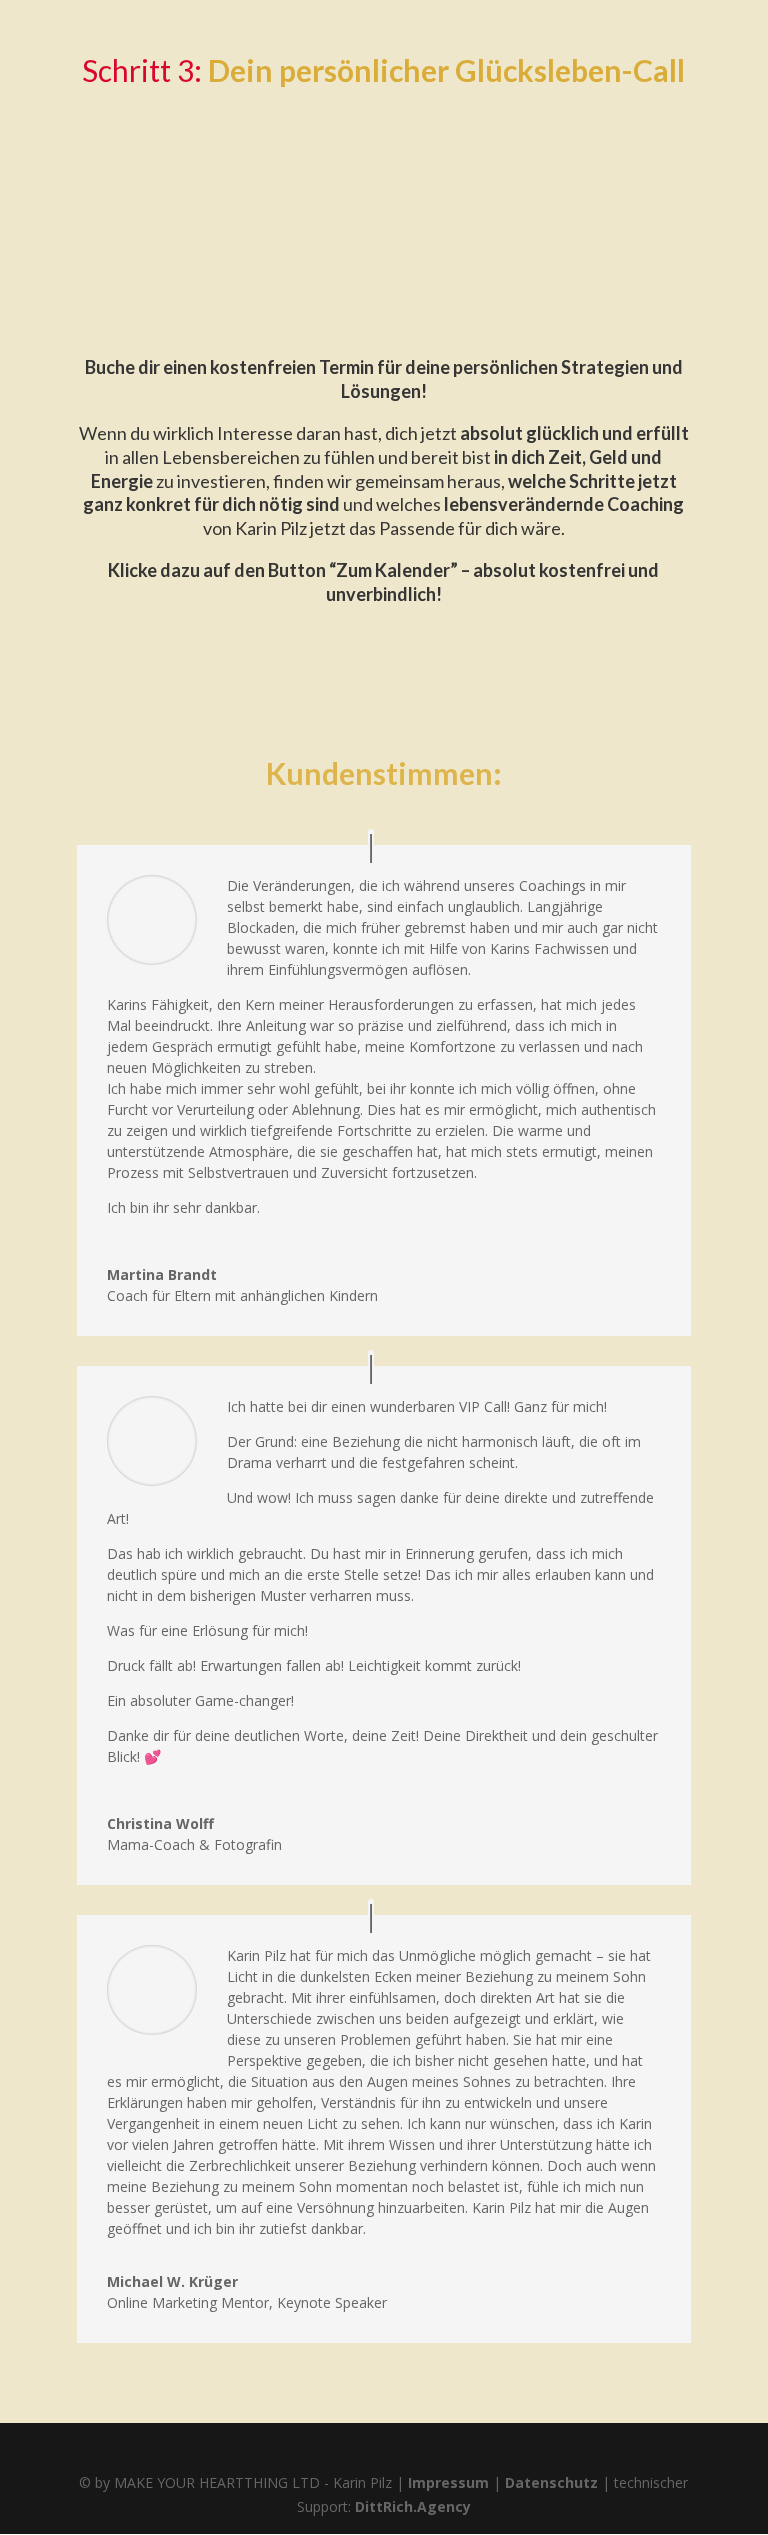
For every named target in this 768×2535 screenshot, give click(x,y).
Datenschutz (551, 2482)
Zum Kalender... (383, 205)
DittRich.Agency (413, 2506)
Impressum (448, 2482)
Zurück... (122, 131)
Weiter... (647, 277)
